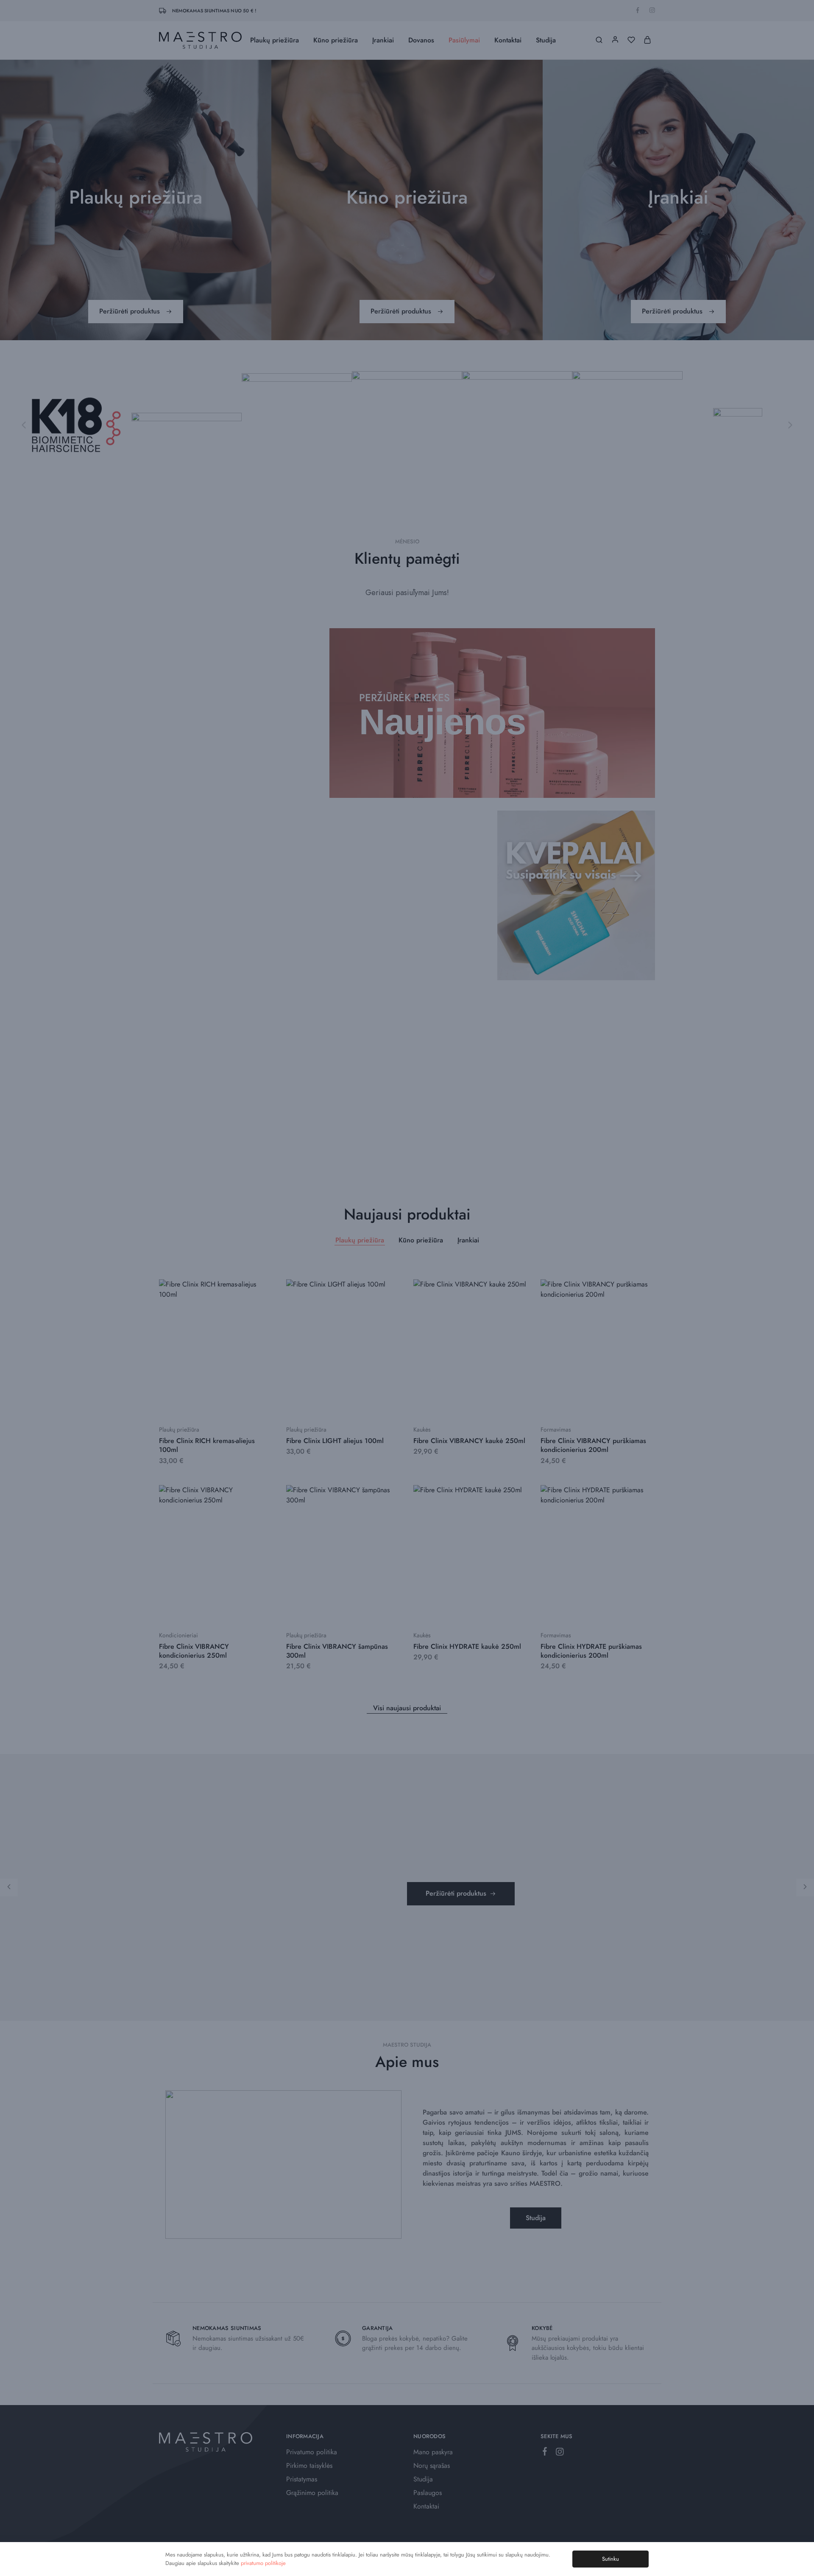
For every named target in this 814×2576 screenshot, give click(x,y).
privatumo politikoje (263, 2563)
